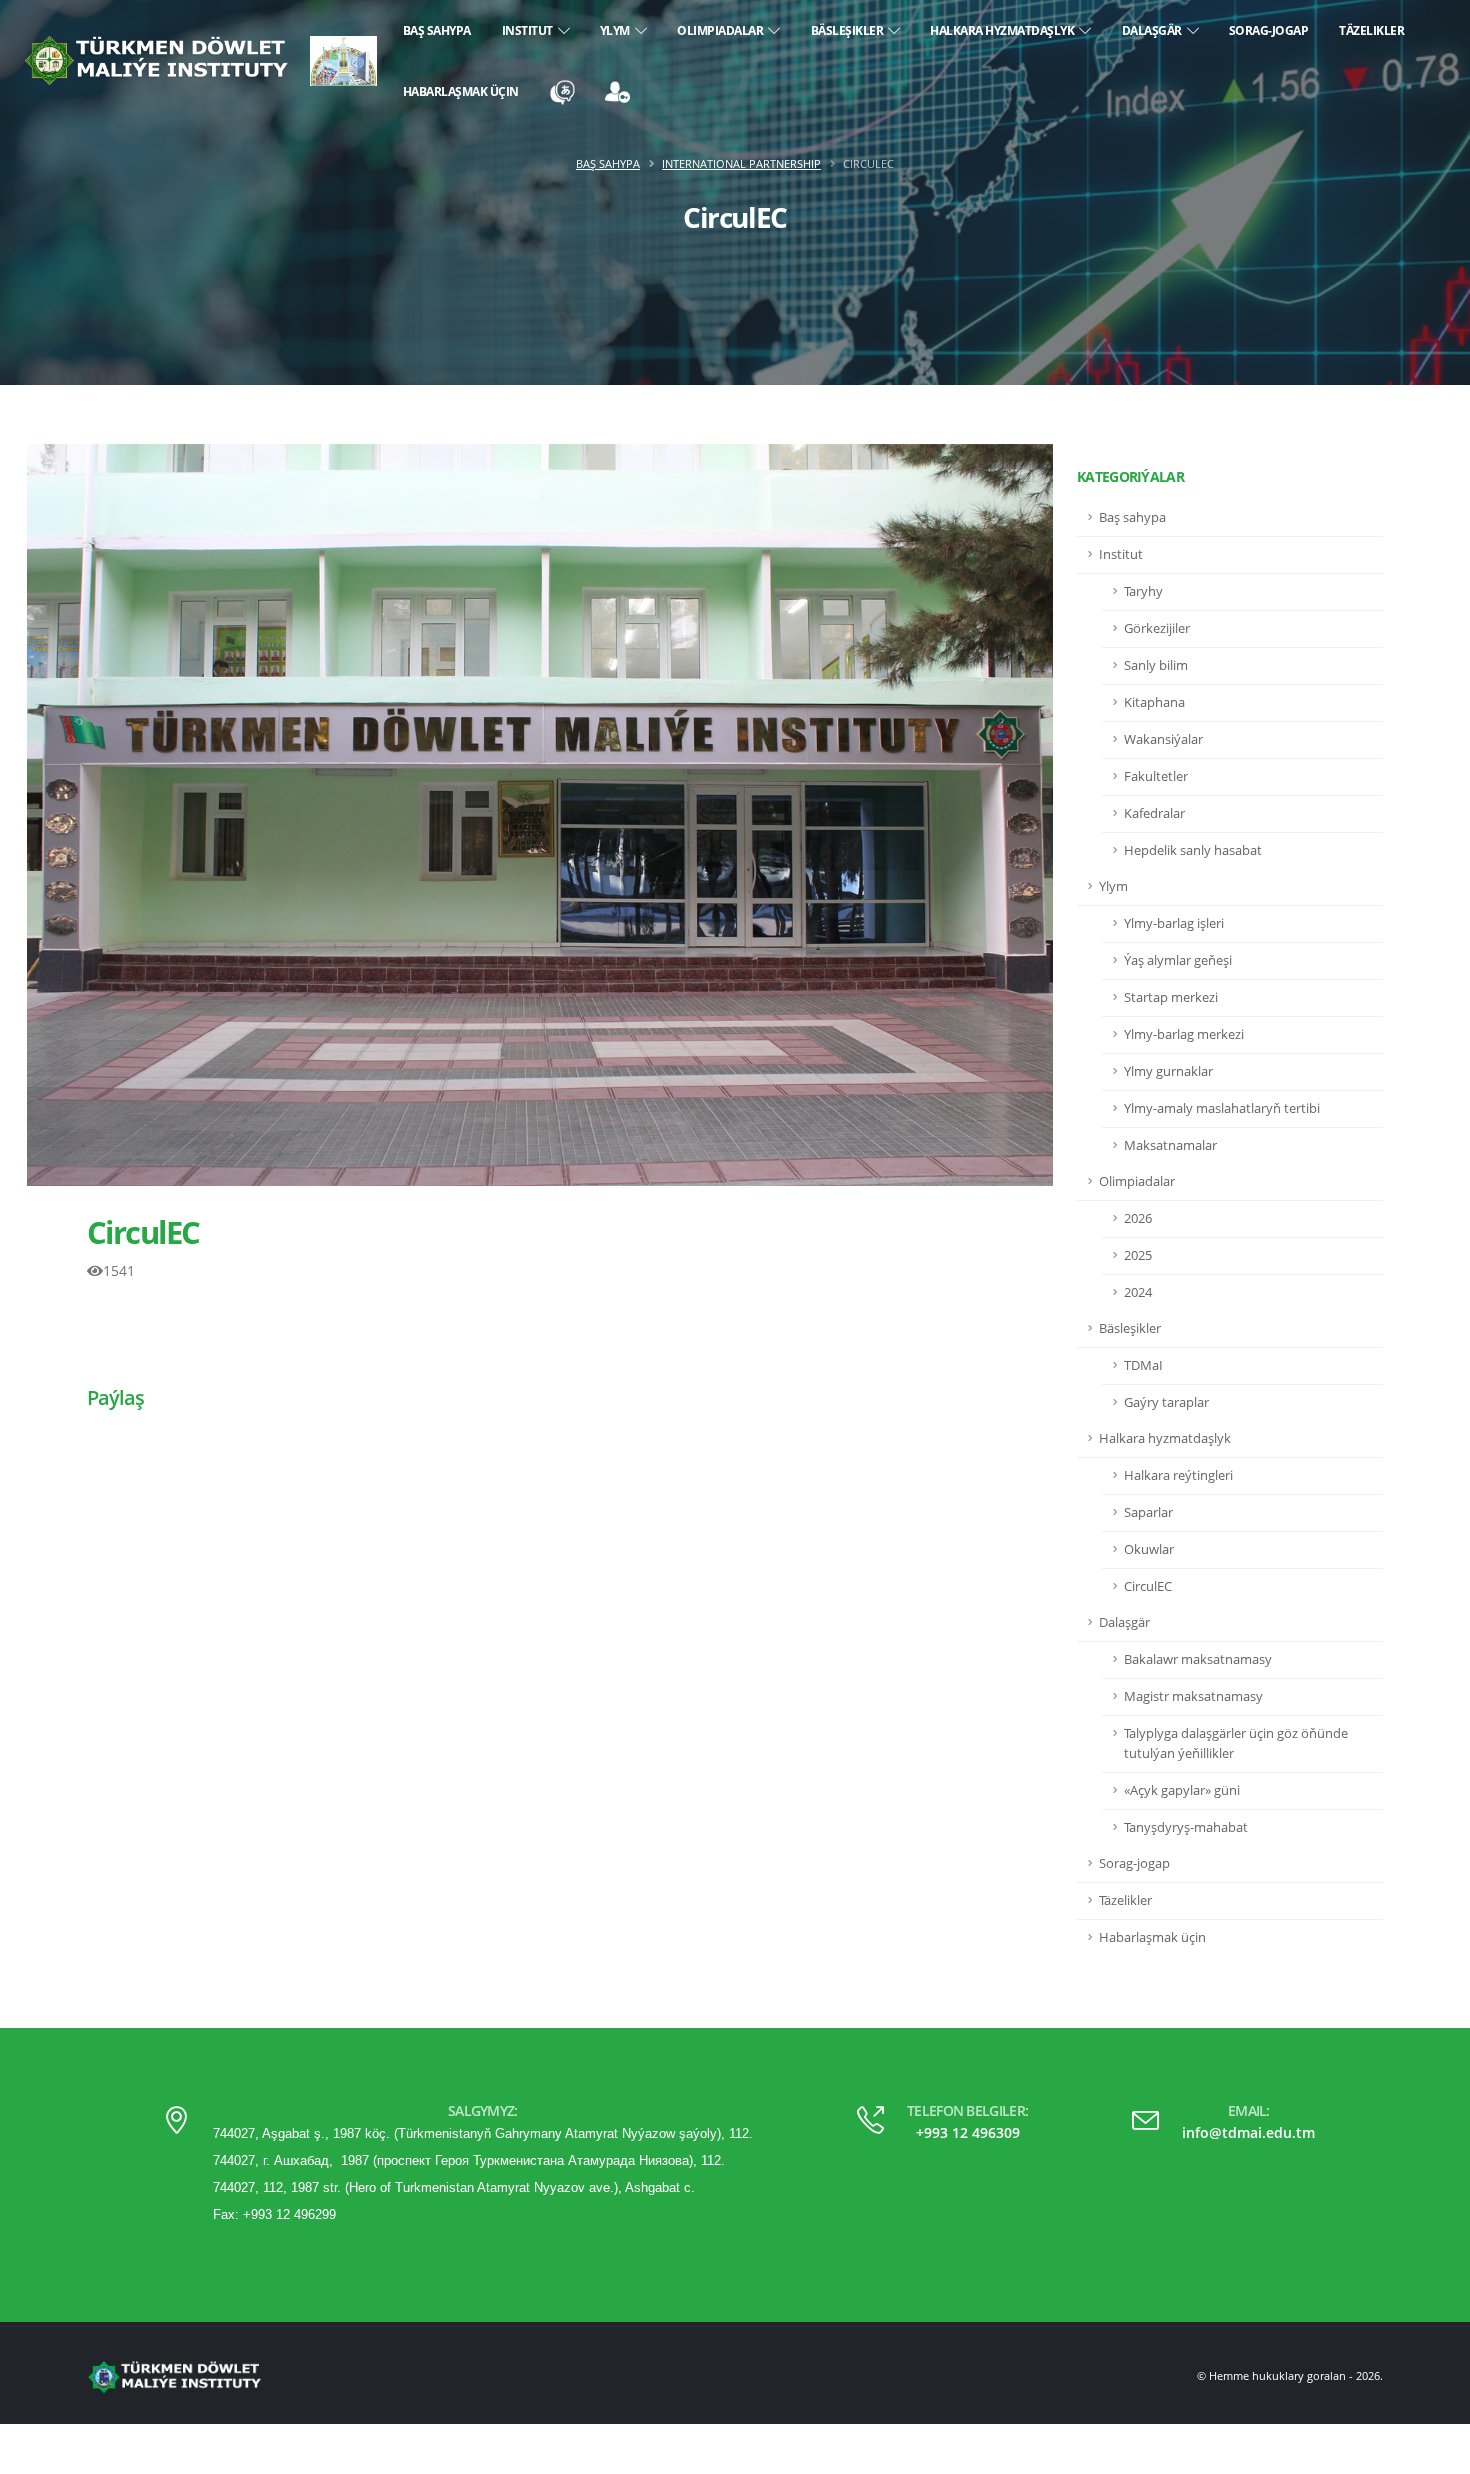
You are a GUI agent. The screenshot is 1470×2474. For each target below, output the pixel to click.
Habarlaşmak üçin (461, 91)
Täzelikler (1371, 30)
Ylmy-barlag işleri (1174, 923)
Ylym (617, 30)
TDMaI (1143, 1365)
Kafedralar (1154, 813)
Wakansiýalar (1163, 739)
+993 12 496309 (968, 2132)
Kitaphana (1154, 702)
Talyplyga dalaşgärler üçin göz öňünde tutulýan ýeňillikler (1236, 1743)
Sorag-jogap (1269, 30)
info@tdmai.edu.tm (1248, 2132)
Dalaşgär (1154, 30)
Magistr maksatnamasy (1193, 1696)
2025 (1138, 1255)
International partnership (741, 163)
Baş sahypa (437, 30)
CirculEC (143, 1232)
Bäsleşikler (850, 30)
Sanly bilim (1156, 665)
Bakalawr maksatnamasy (1198, 1659)
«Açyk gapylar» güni (1182, 1790)
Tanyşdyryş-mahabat (1186, 1827)
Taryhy (1143, 591)
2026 (1138, 1218)
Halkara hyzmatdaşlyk (1004, 30)
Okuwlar (1149, 1549)
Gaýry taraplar (1166, 1402)
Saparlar (1148, 1512)
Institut (530, 30)
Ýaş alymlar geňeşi (1178, 960)
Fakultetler (1156, 776)
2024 (1138, 1292)
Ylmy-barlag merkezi (1184, 1034)
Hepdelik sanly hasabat (1193, 850)
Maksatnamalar (1170, 1145)
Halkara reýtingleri (1178, 1475)
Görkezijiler (1157, 628)
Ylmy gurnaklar (1168, 1071)
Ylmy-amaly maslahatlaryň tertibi (1222, 1108)
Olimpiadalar (722, 30)
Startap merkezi (1171, 997)
